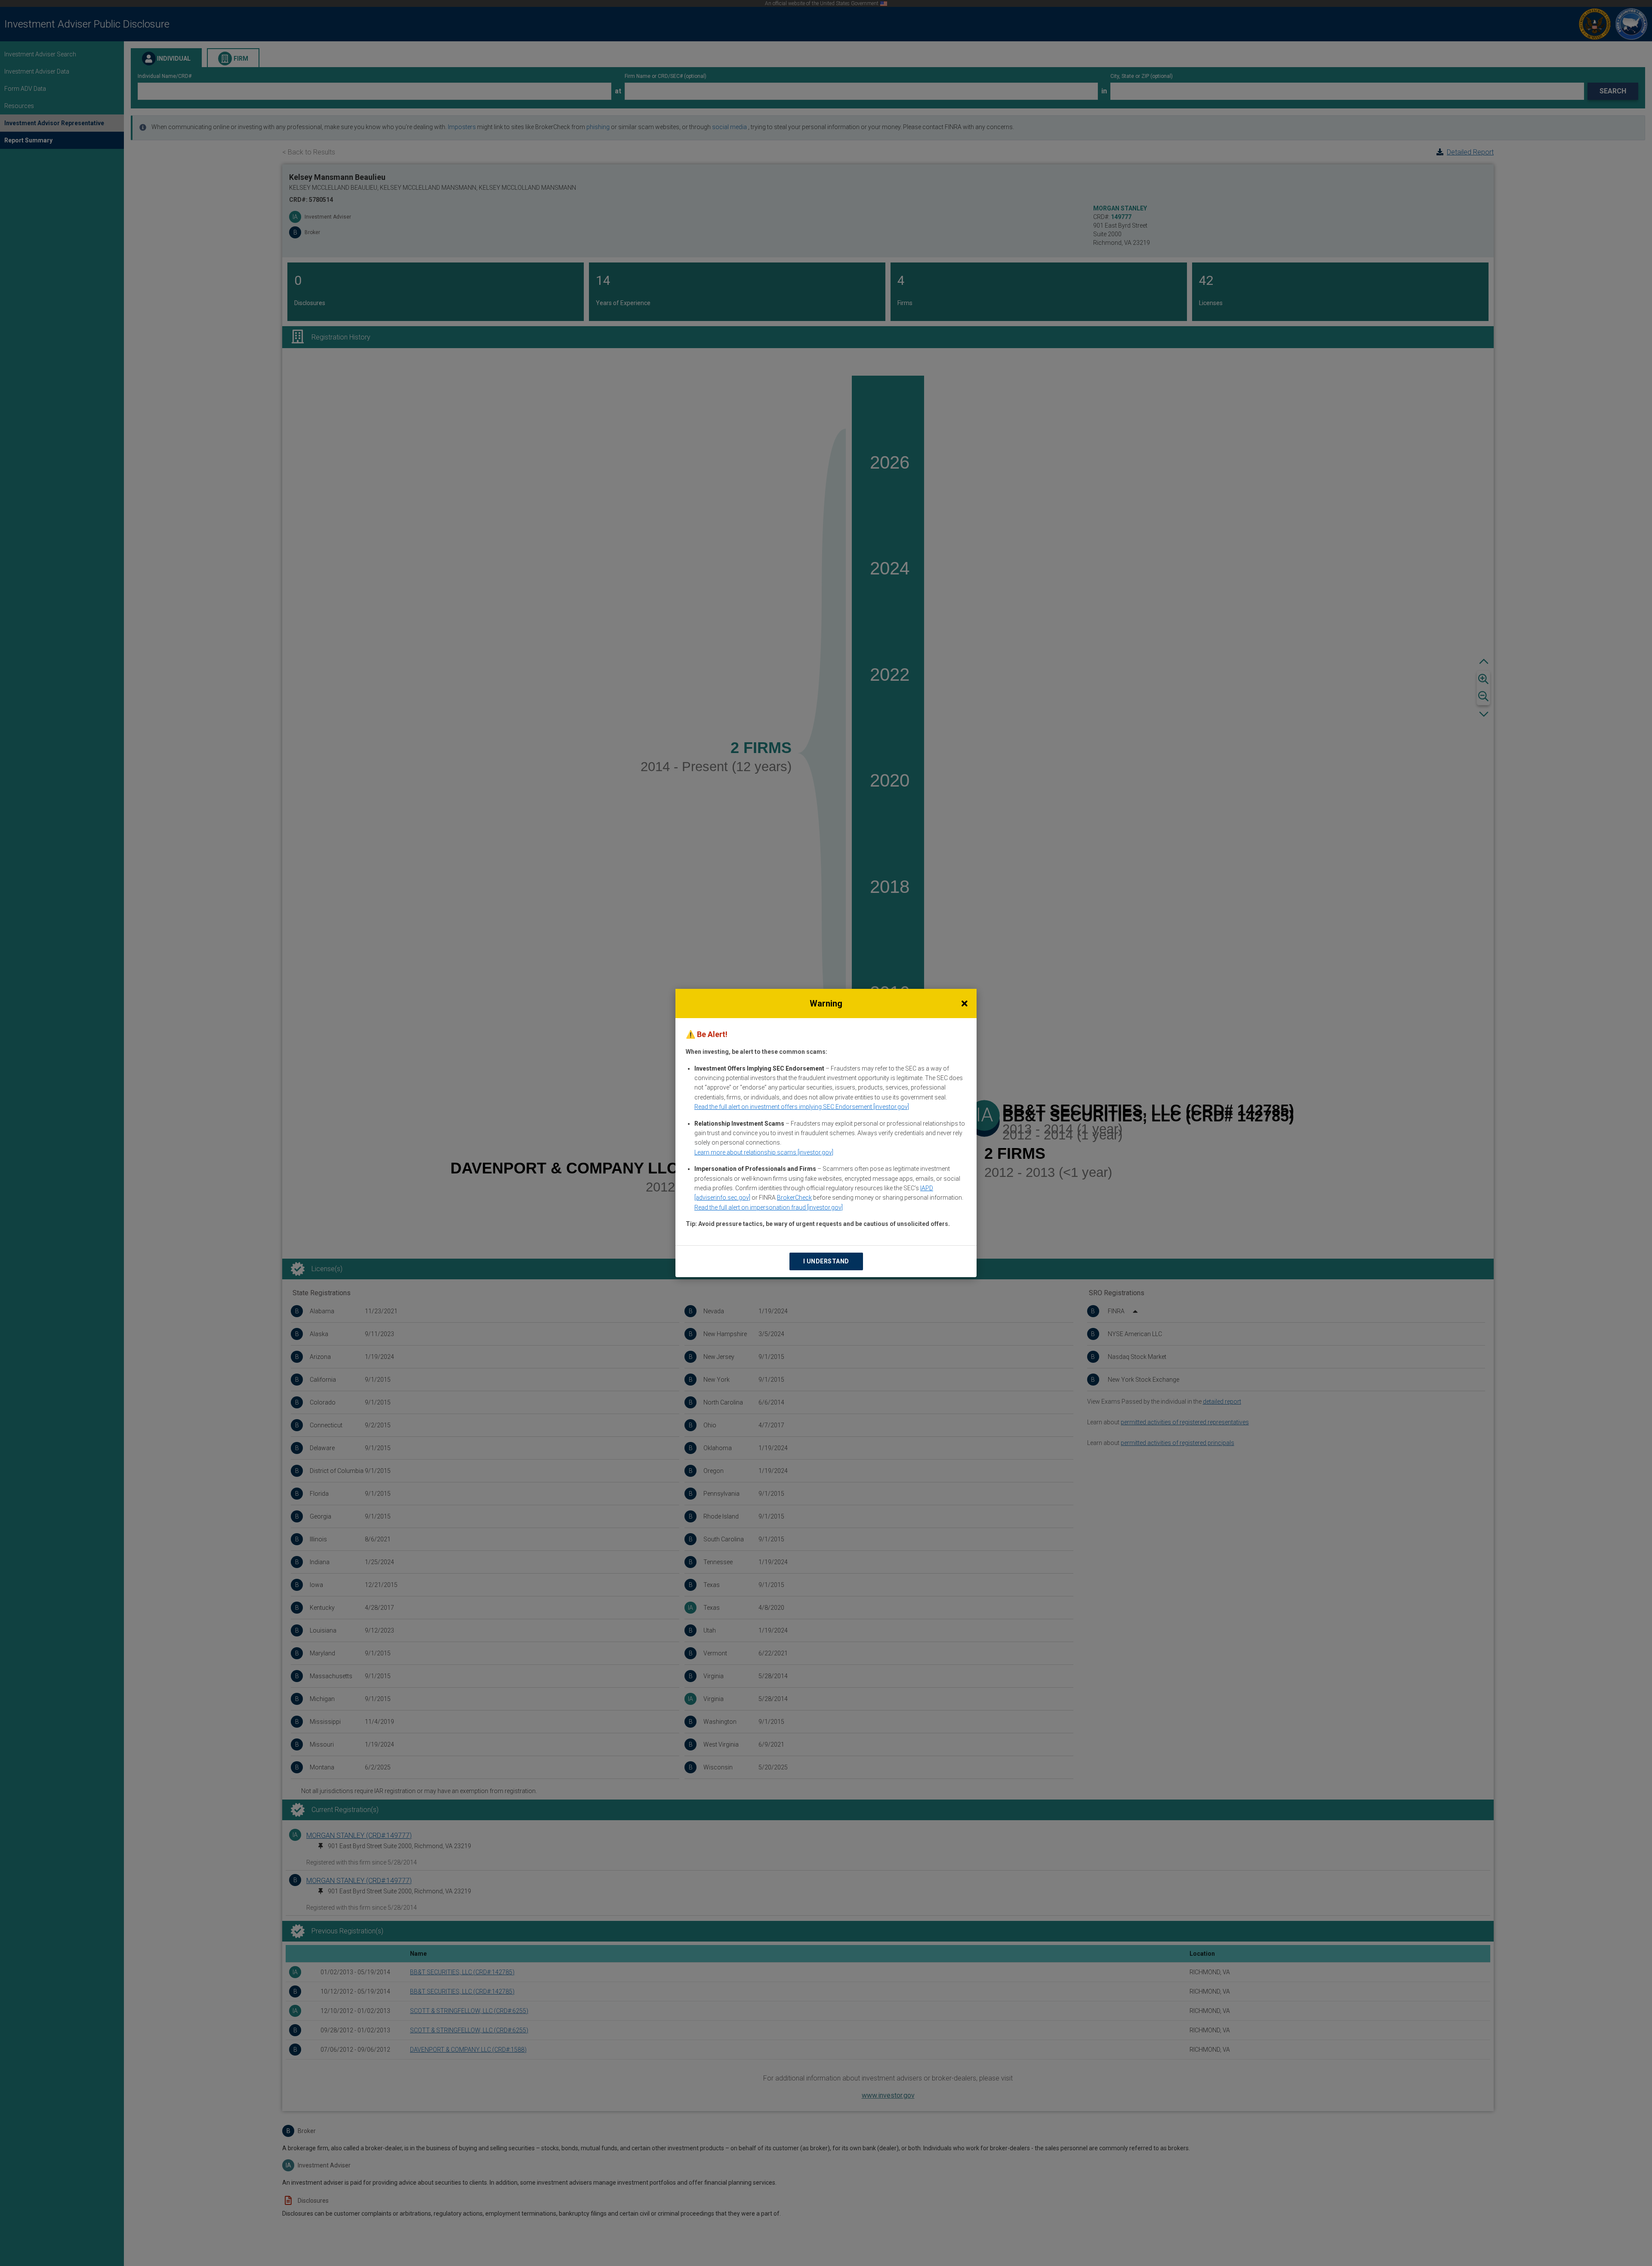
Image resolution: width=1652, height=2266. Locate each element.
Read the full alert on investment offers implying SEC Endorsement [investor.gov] (802, 1107)
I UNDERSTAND (826, 1261)
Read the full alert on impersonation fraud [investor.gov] (769, 1207)
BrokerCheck (794, 1198)
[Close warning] (965, 1003)
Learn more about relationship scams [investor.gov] (764, 1152)
